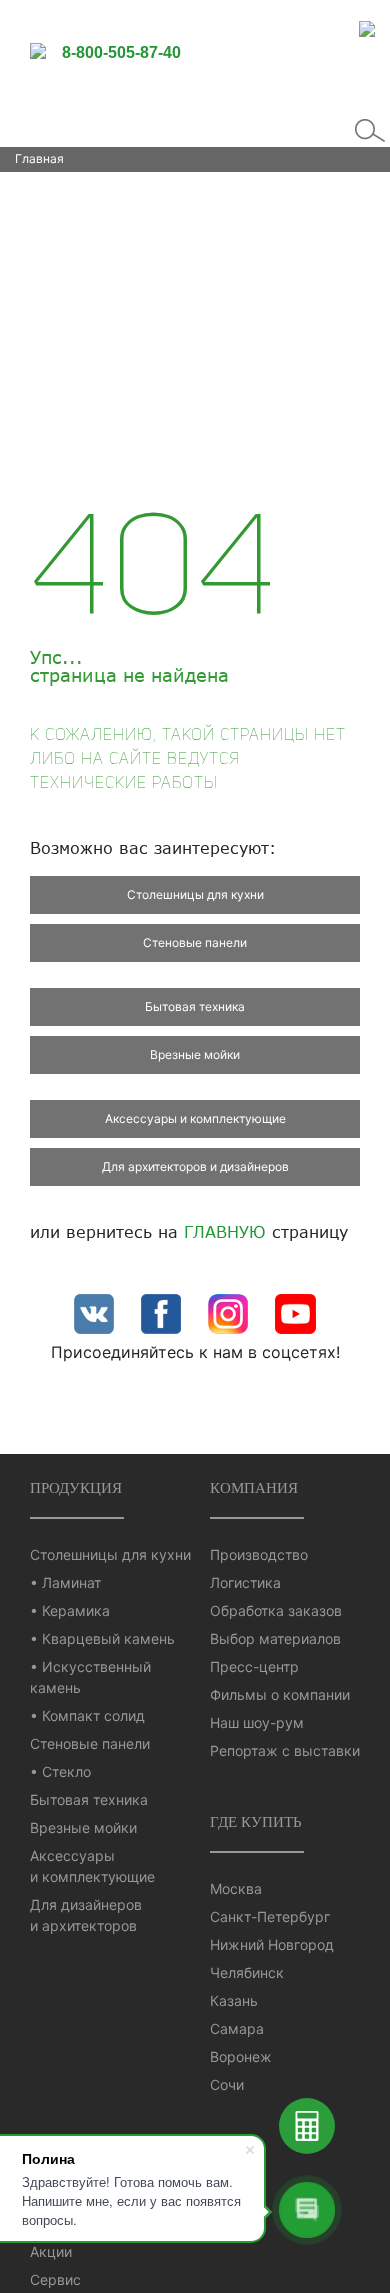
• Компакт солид (87, 1715)
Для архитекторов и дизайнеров (195, 1166)
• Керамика (70, 1610)
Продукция (76, 1487)
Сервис (55, 2279)
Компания (254, 1487)
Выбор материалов (275, 1638)
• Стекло (60, 1771)
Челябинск (247, 1972)
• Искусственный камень (90, 1677)
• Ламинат (65, 1582)
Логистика (245, 1582)
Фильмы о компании (280, 1694)
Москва (236, 1888)
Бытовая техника (195, 1006)
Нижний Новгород (272, 1944)
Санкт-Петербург (270, 1916)
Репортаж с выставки (285, 1750)
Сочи (227, 2084)
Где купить (256, 1821)
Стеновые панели (195, 942)
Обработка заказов (276, 1610)
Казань (234, 2000)
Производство (259, 1554)
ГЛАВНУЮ (225, 1231)
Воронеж (241, 2056)
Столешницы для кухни (195, 894)
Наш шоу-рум (257, 1722)
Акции (51, 2251)
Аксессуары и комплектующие (195, 1118)
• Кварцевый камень (102, 1638)
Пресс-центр (254, 1666)
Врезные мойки (195, 1054)
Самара (237, 2028)
